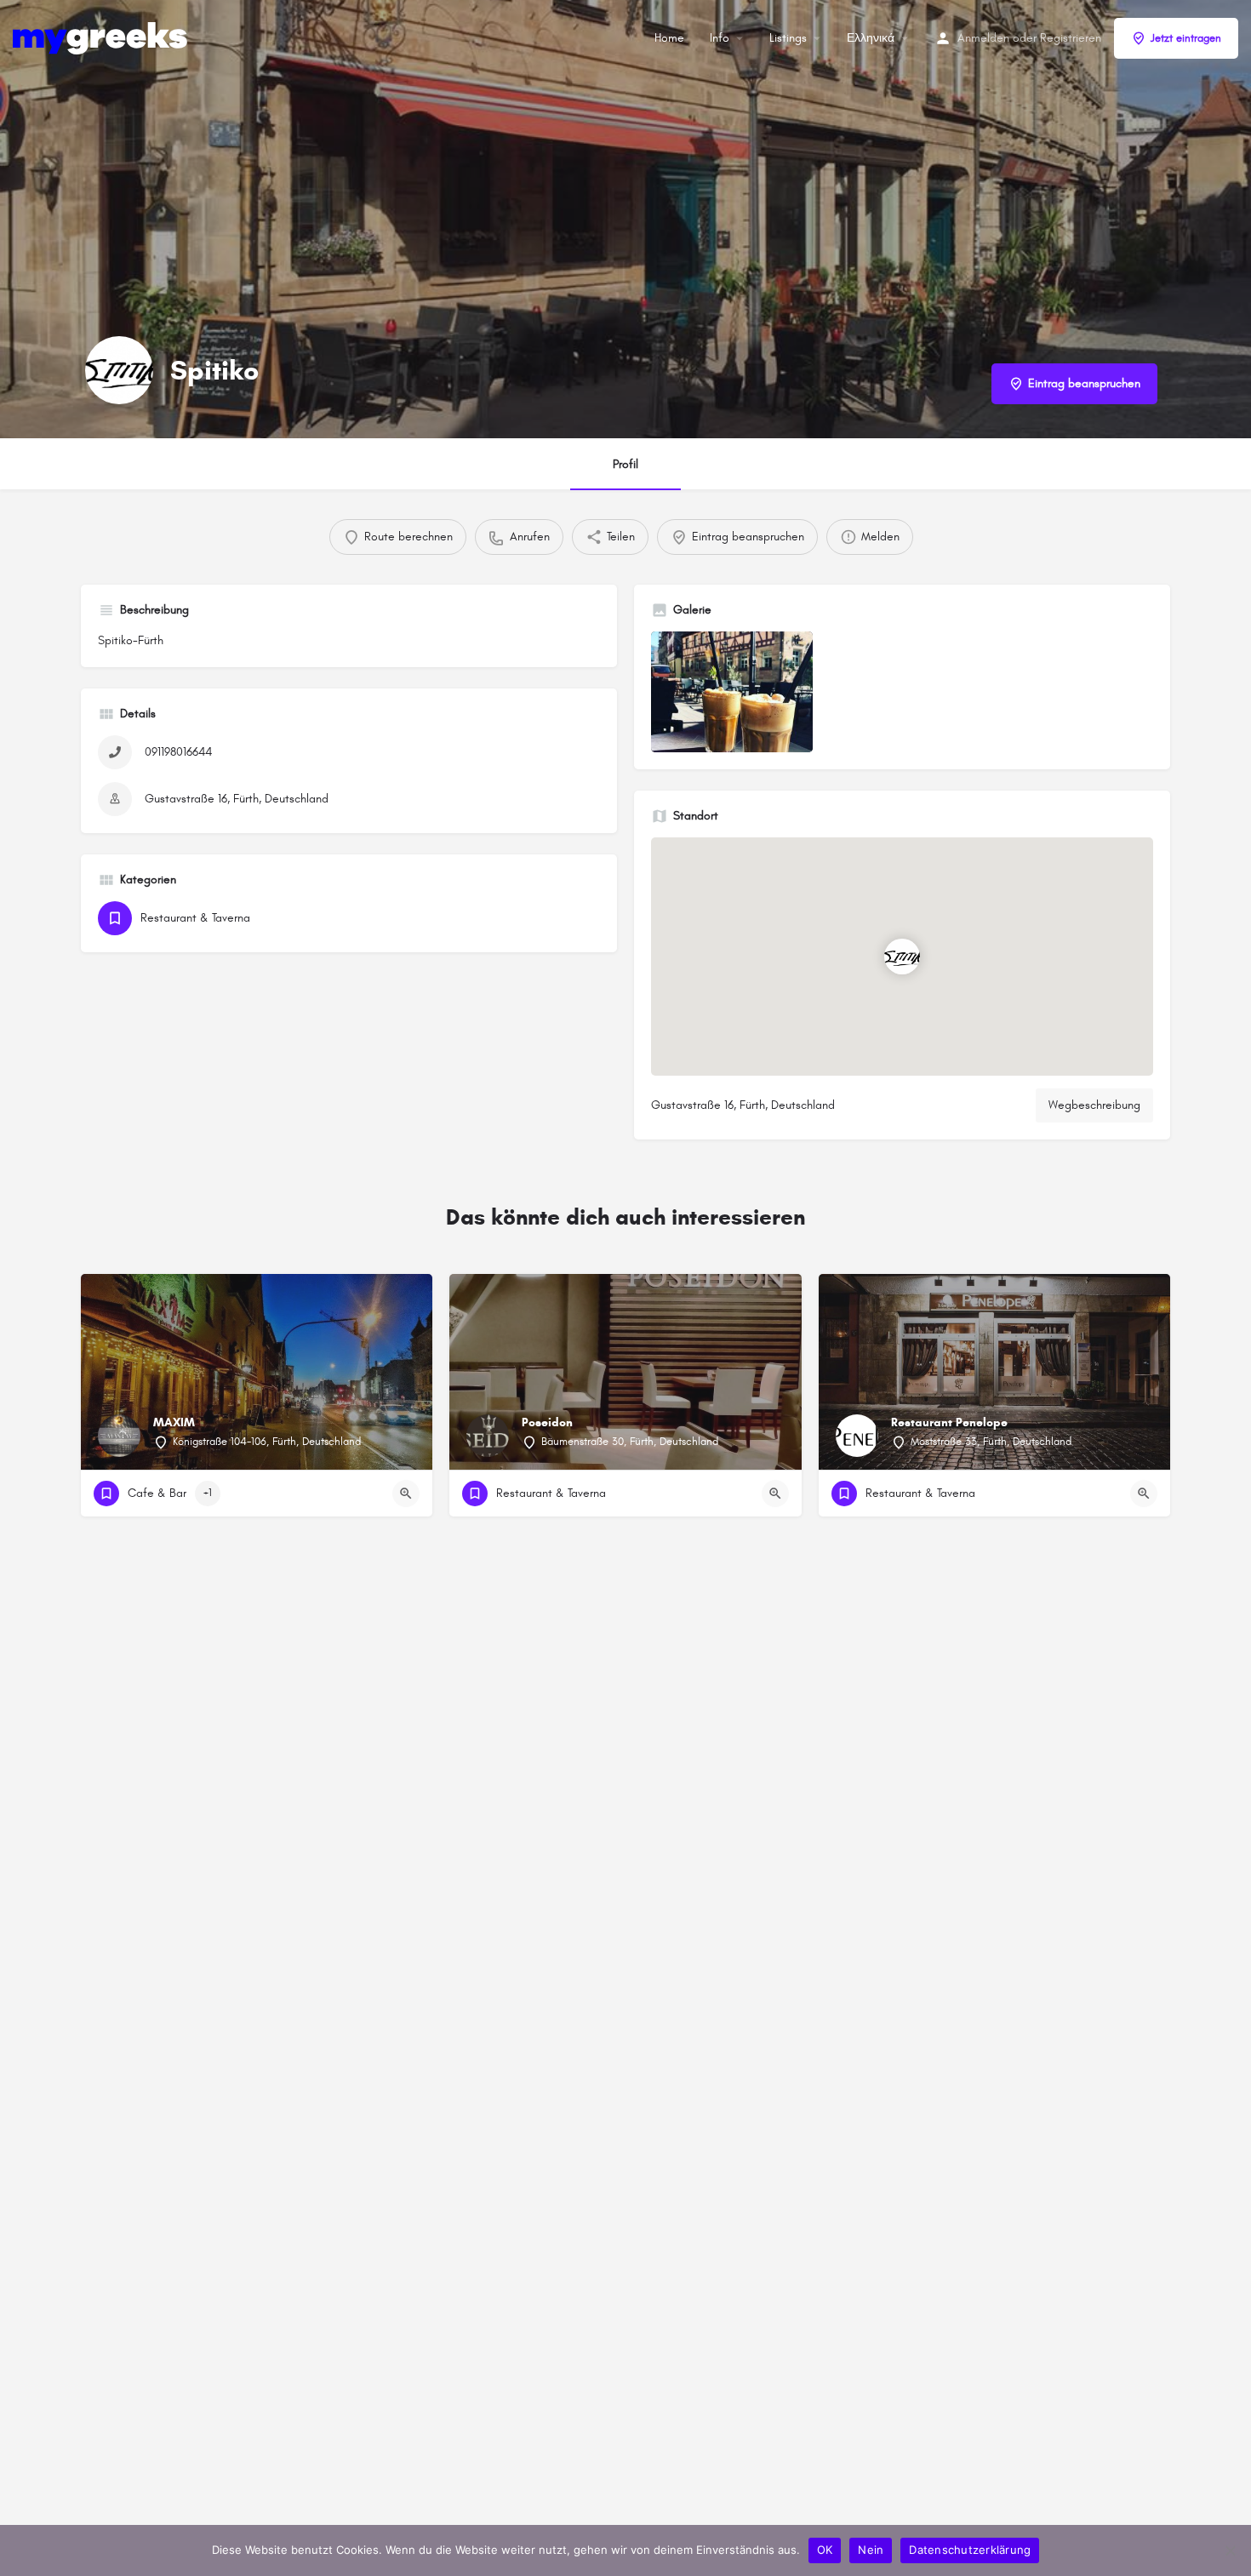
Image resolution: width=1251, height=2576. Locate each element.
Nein (871, 2550)
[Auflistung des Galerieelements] (732, 692)
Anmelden (983, 38)
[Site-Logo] (102, 37)
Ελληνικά (871, 38)
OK (825, 2550)
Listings (788, 38)
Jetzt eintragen (1186, 38)
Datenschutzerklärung (970, 2550)
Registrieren (1071, 38)
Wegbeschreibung (1094, 1105)
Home (669, 38)
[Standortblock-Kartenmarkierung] (902, 957)
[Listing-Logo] (119, 370)
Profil (625, 464)
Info (720, 38)
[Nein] (1230, 2550)
